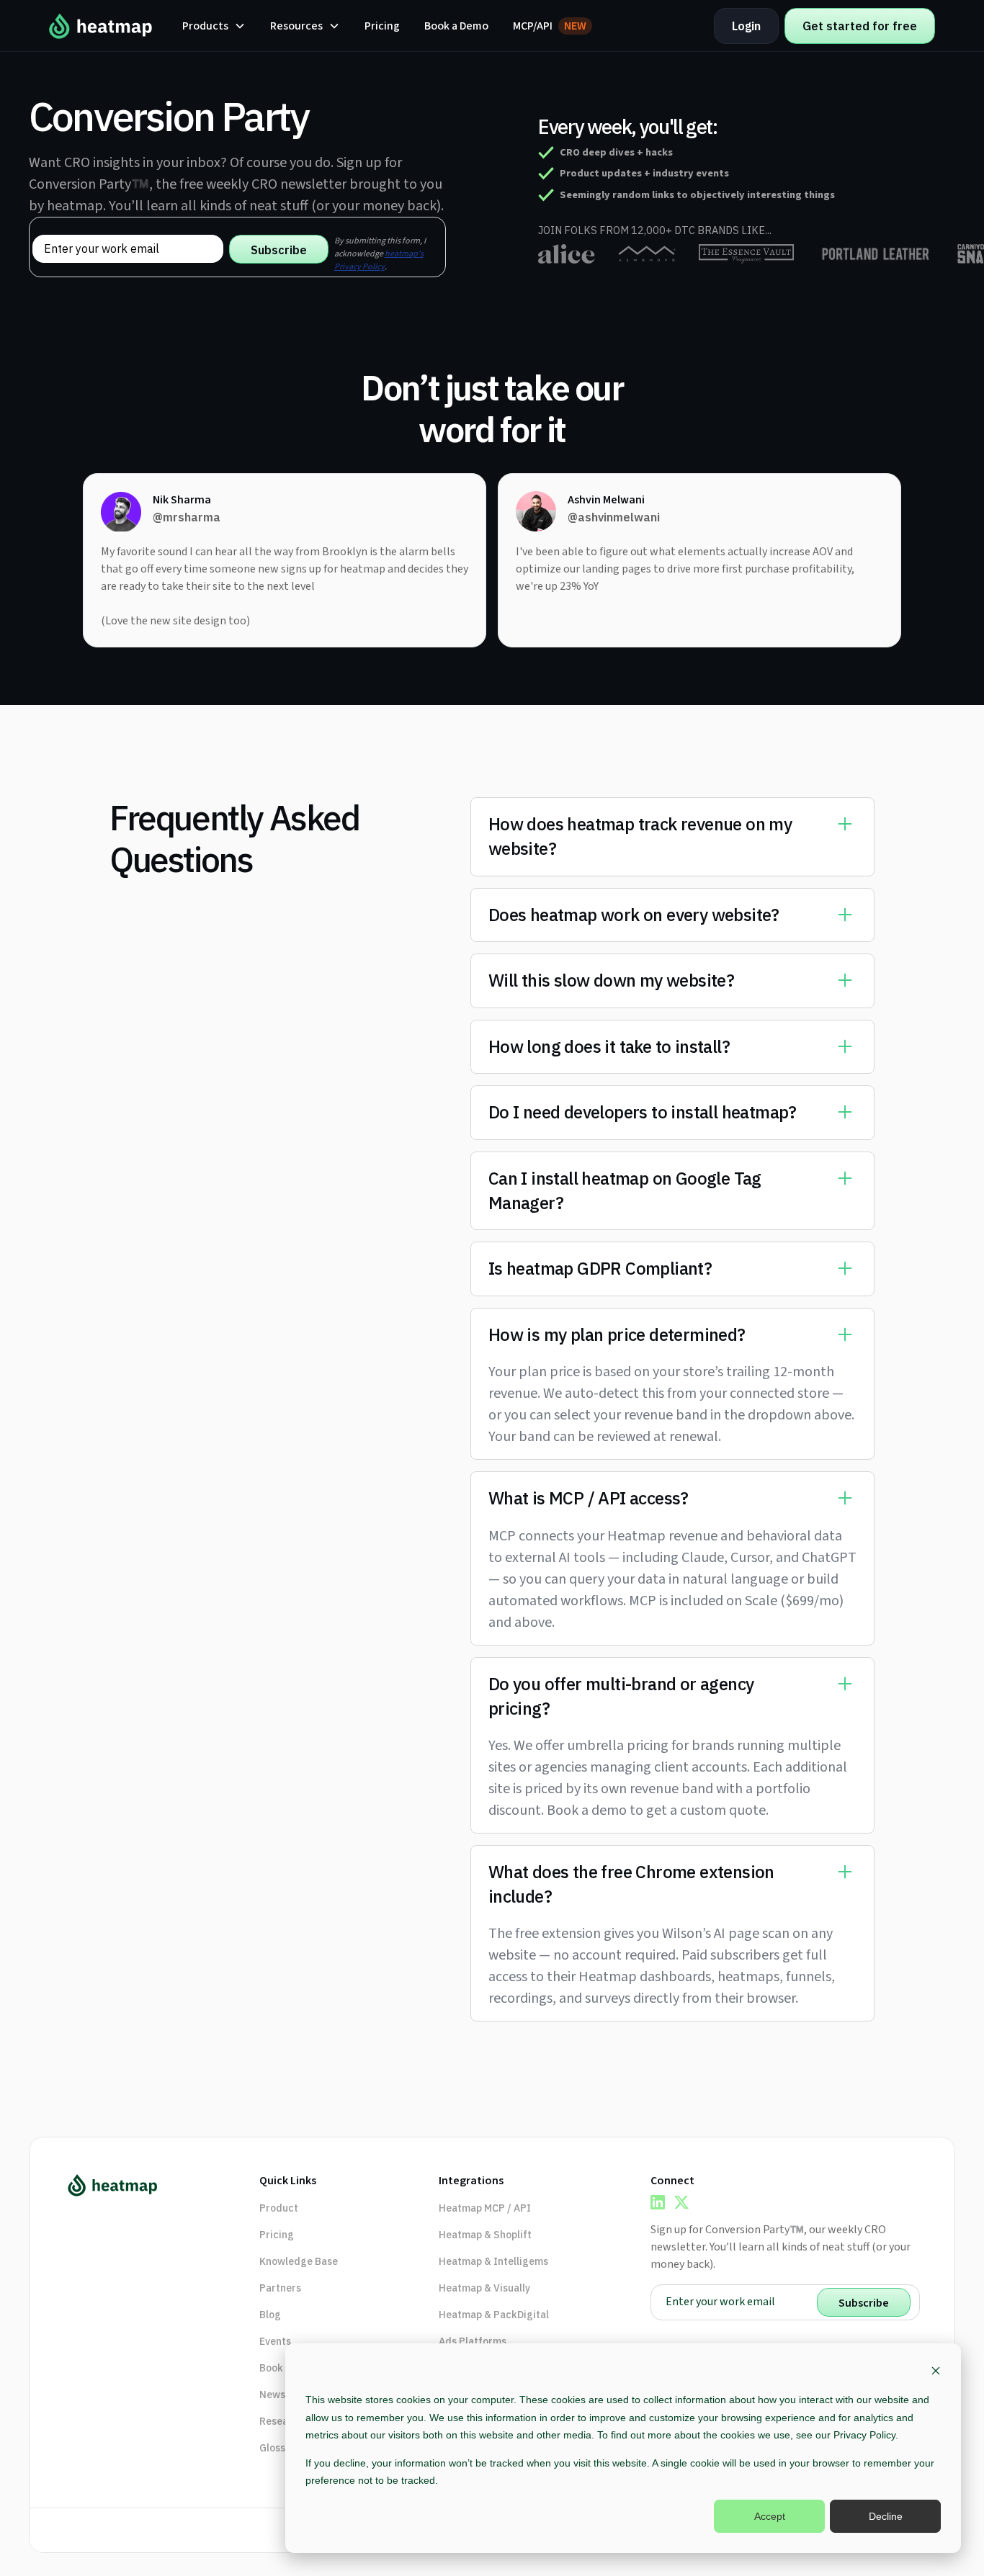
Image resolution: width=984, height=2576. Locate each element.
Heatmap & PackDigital (494, 2315)
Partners (280, 2288)
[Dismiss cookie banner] (936, 2373)
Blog (270, 2315)
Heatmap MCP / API (485, 2208)
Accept (770, 2516)
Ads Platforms (473, 2341)
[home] (101, 26)
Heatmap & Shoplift (485, 2235)
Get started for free (860, 26)
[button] (214, 26)
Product (279, 2208)
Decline (886, 2516)
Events (275, 2341)
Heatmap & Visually (484, 2288)
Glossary (280, 2448)
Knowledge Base (299, 2261)
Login (746, 26)
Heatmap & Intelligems (493, 2261)
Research (282, 2421)
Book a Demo (456, 26)
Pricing (382, 26)
